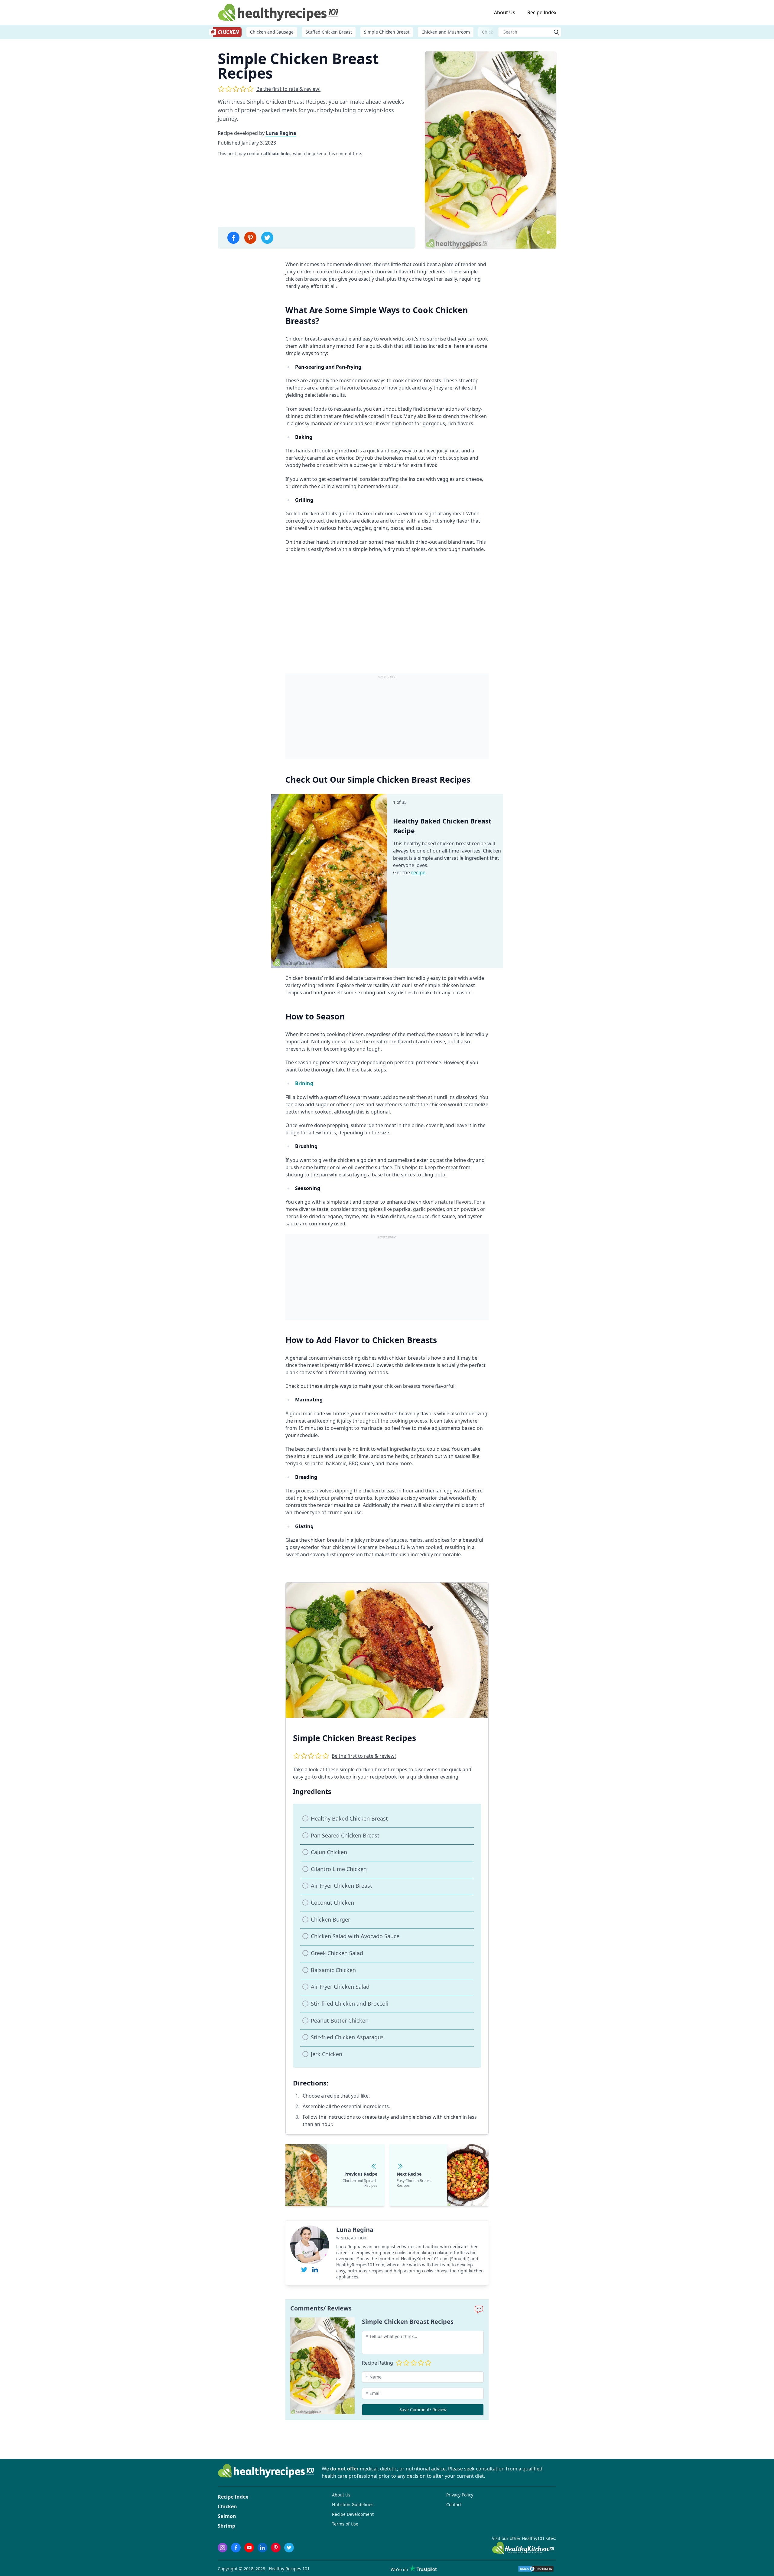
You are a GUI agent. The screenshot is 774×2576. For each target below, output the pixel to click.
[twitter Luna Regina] (304, 2270)
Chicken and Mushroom (446, 32)
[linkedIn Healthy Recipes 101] (262, 2548)
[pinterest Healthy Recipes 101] (276, 2548)
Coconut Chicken (332, 1903)
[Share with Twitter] (267, 238)
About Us (505, 12)
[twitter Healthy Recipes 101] (289, 2548)
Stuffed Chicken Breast (329, 32)
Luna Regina (281, 133)
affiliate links (277, 153)
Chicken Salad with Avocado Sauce (355, 1936)
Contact (454, 2504)
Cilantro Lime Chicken (339, 1869)
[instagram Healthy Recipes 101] (223, 2548)
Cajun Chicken (329, 1852)
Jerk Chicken (327, 2054)
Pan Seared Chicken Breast (345, 1835)
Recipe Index (542, 12)
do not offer (344, 2469)
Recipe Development (353, 2514)
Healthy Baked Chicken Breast (349, 1818)
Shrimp (226, 2526)
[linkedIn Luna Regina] (315, 2270)
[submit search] (556, 32)
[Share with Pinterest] (250, 238)
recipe (418, 872)
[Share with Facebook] (233, 238)
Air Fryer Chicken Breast (341, 1886)
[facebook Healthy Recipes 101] (236, 2548)
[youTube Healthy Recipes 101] (249, 2548)
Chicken (227, 2506)
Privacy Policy (460, 2495)
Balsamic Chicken (333, 1970)
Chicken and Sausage (272, 32)
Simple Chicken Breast (387, 32)
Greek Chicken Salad (337, 1953)
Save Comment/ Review (423, 2410)
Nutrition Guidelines (353, 2504)
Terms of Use (345, 2524)
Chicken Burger (330, 1919)
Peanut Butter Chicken (340, 2020)
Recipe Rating (377, 2363)
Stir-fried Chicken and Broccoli (350, 2004)
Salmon (227, 2516)
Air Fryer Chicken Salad (340, 1987)
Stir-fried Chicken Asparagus (347, 2037)
